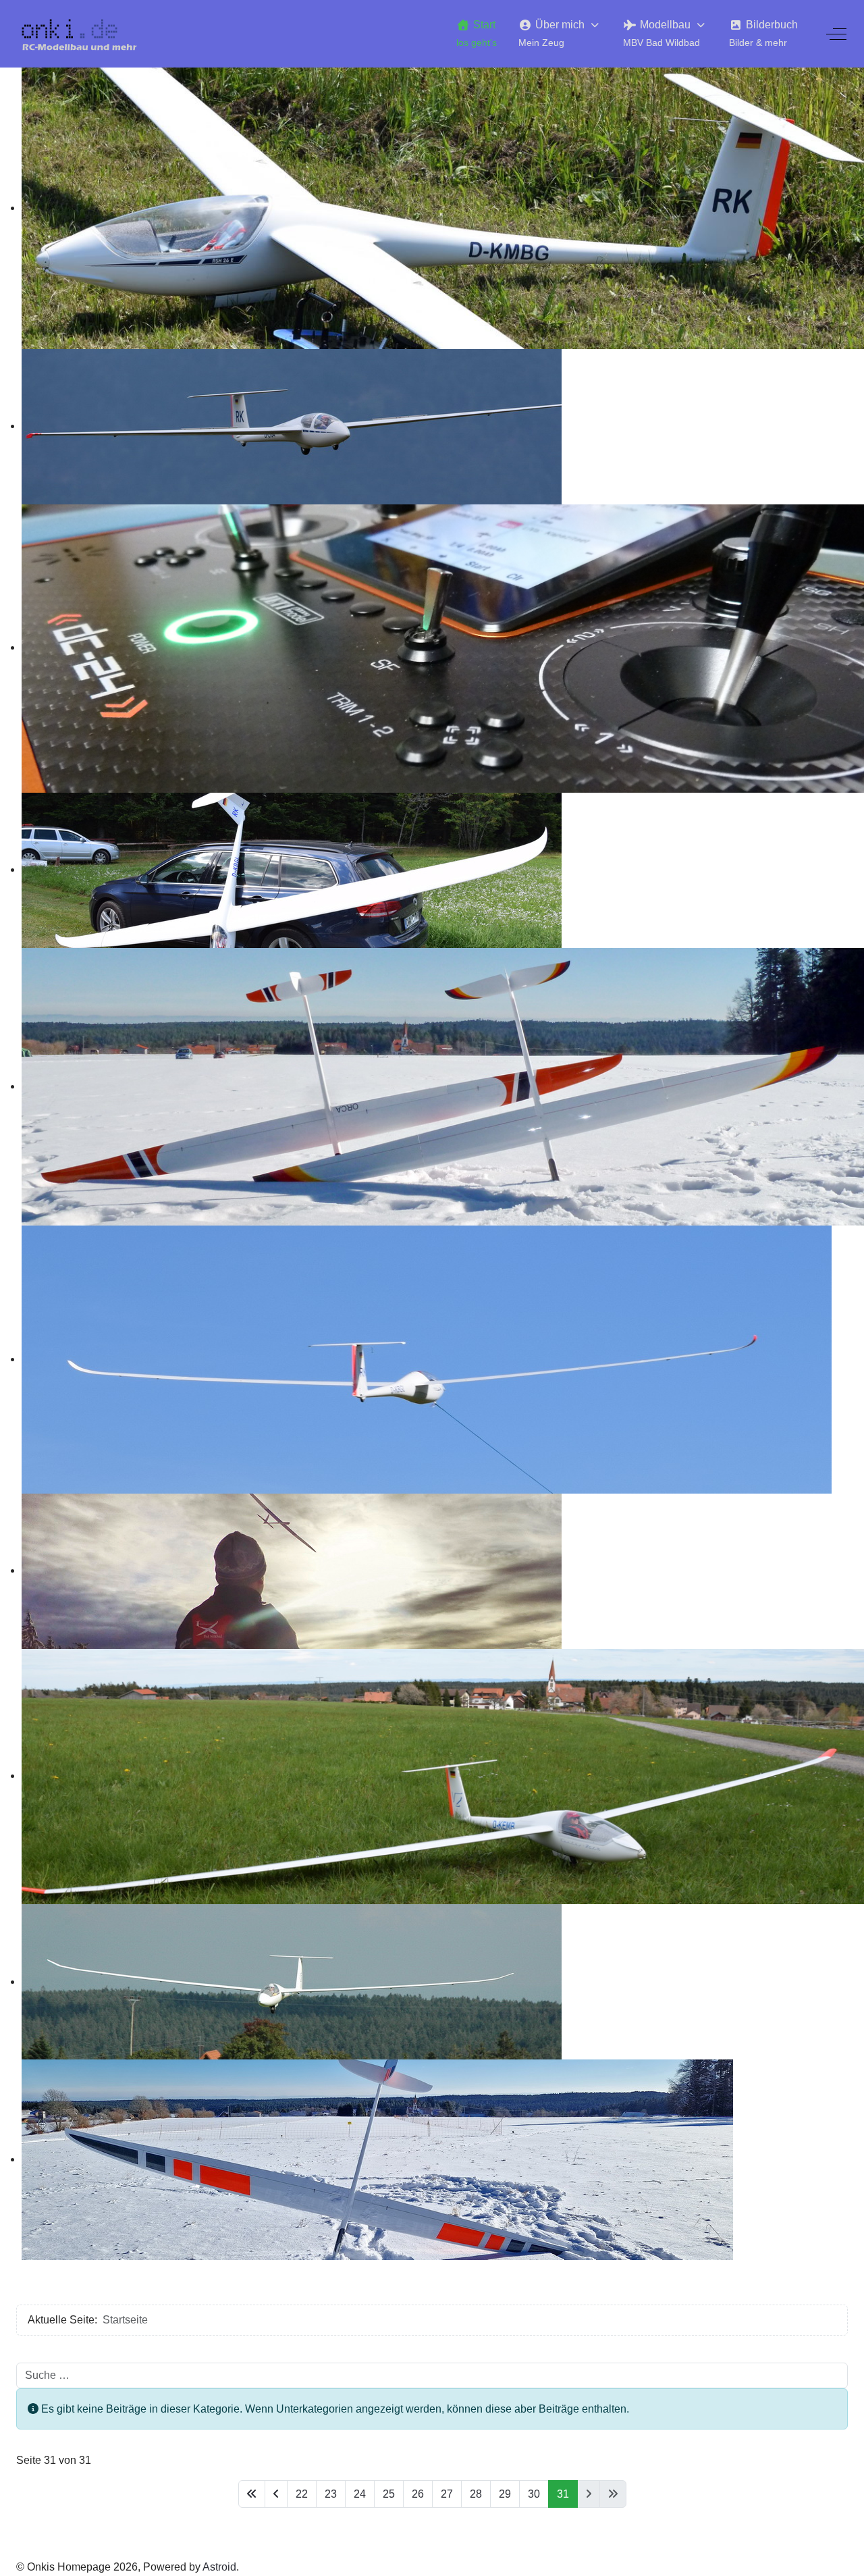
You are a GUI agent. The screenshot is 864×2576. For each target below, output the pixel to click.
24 (360, 2494)
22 (302, 2494)
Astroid (219, 2567)
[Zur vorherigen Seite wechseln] (276, 2494)
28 (476, 2494)
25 (389, 2494)
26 (418, 2494)
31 (563, 2494)
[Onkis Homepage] (87, 34)
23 (331, 2494)
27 (447, 2494)
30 (534, 2494)
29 (505, 2494)
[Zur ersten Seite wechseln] (252, 2494)
